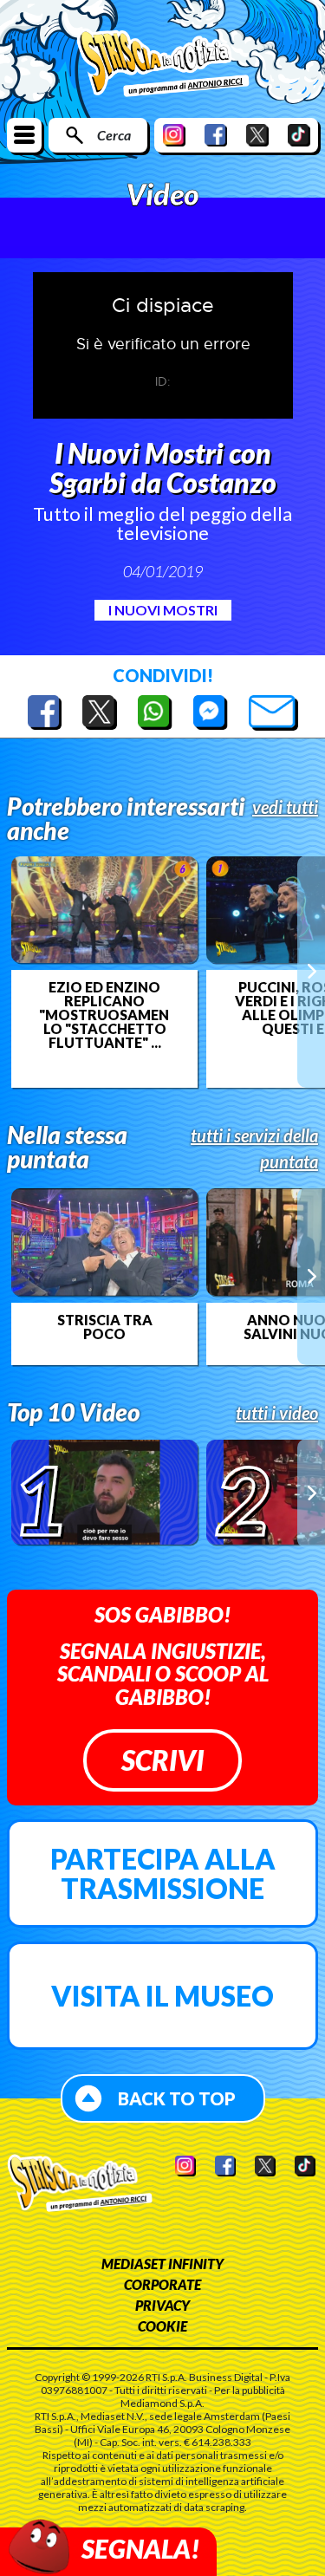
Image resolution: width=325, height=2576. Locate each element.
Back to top (177, 2098)
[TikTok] (299, 135)
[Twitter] (257, 135)
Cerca (114, 135)
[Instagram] (174, 135)
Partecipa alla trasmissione (163, 1873)
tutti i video (277, 1413)
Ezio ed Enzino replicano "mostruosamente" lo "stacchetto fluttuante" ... (104, 1015)
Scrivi (162, 1760)
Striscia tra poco (105, 1327)
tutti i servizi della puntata (254, 1148)
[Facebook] (216, 135)
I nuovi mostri (163, 610)
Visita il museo (162, 1996)
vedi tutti (285, 807)
